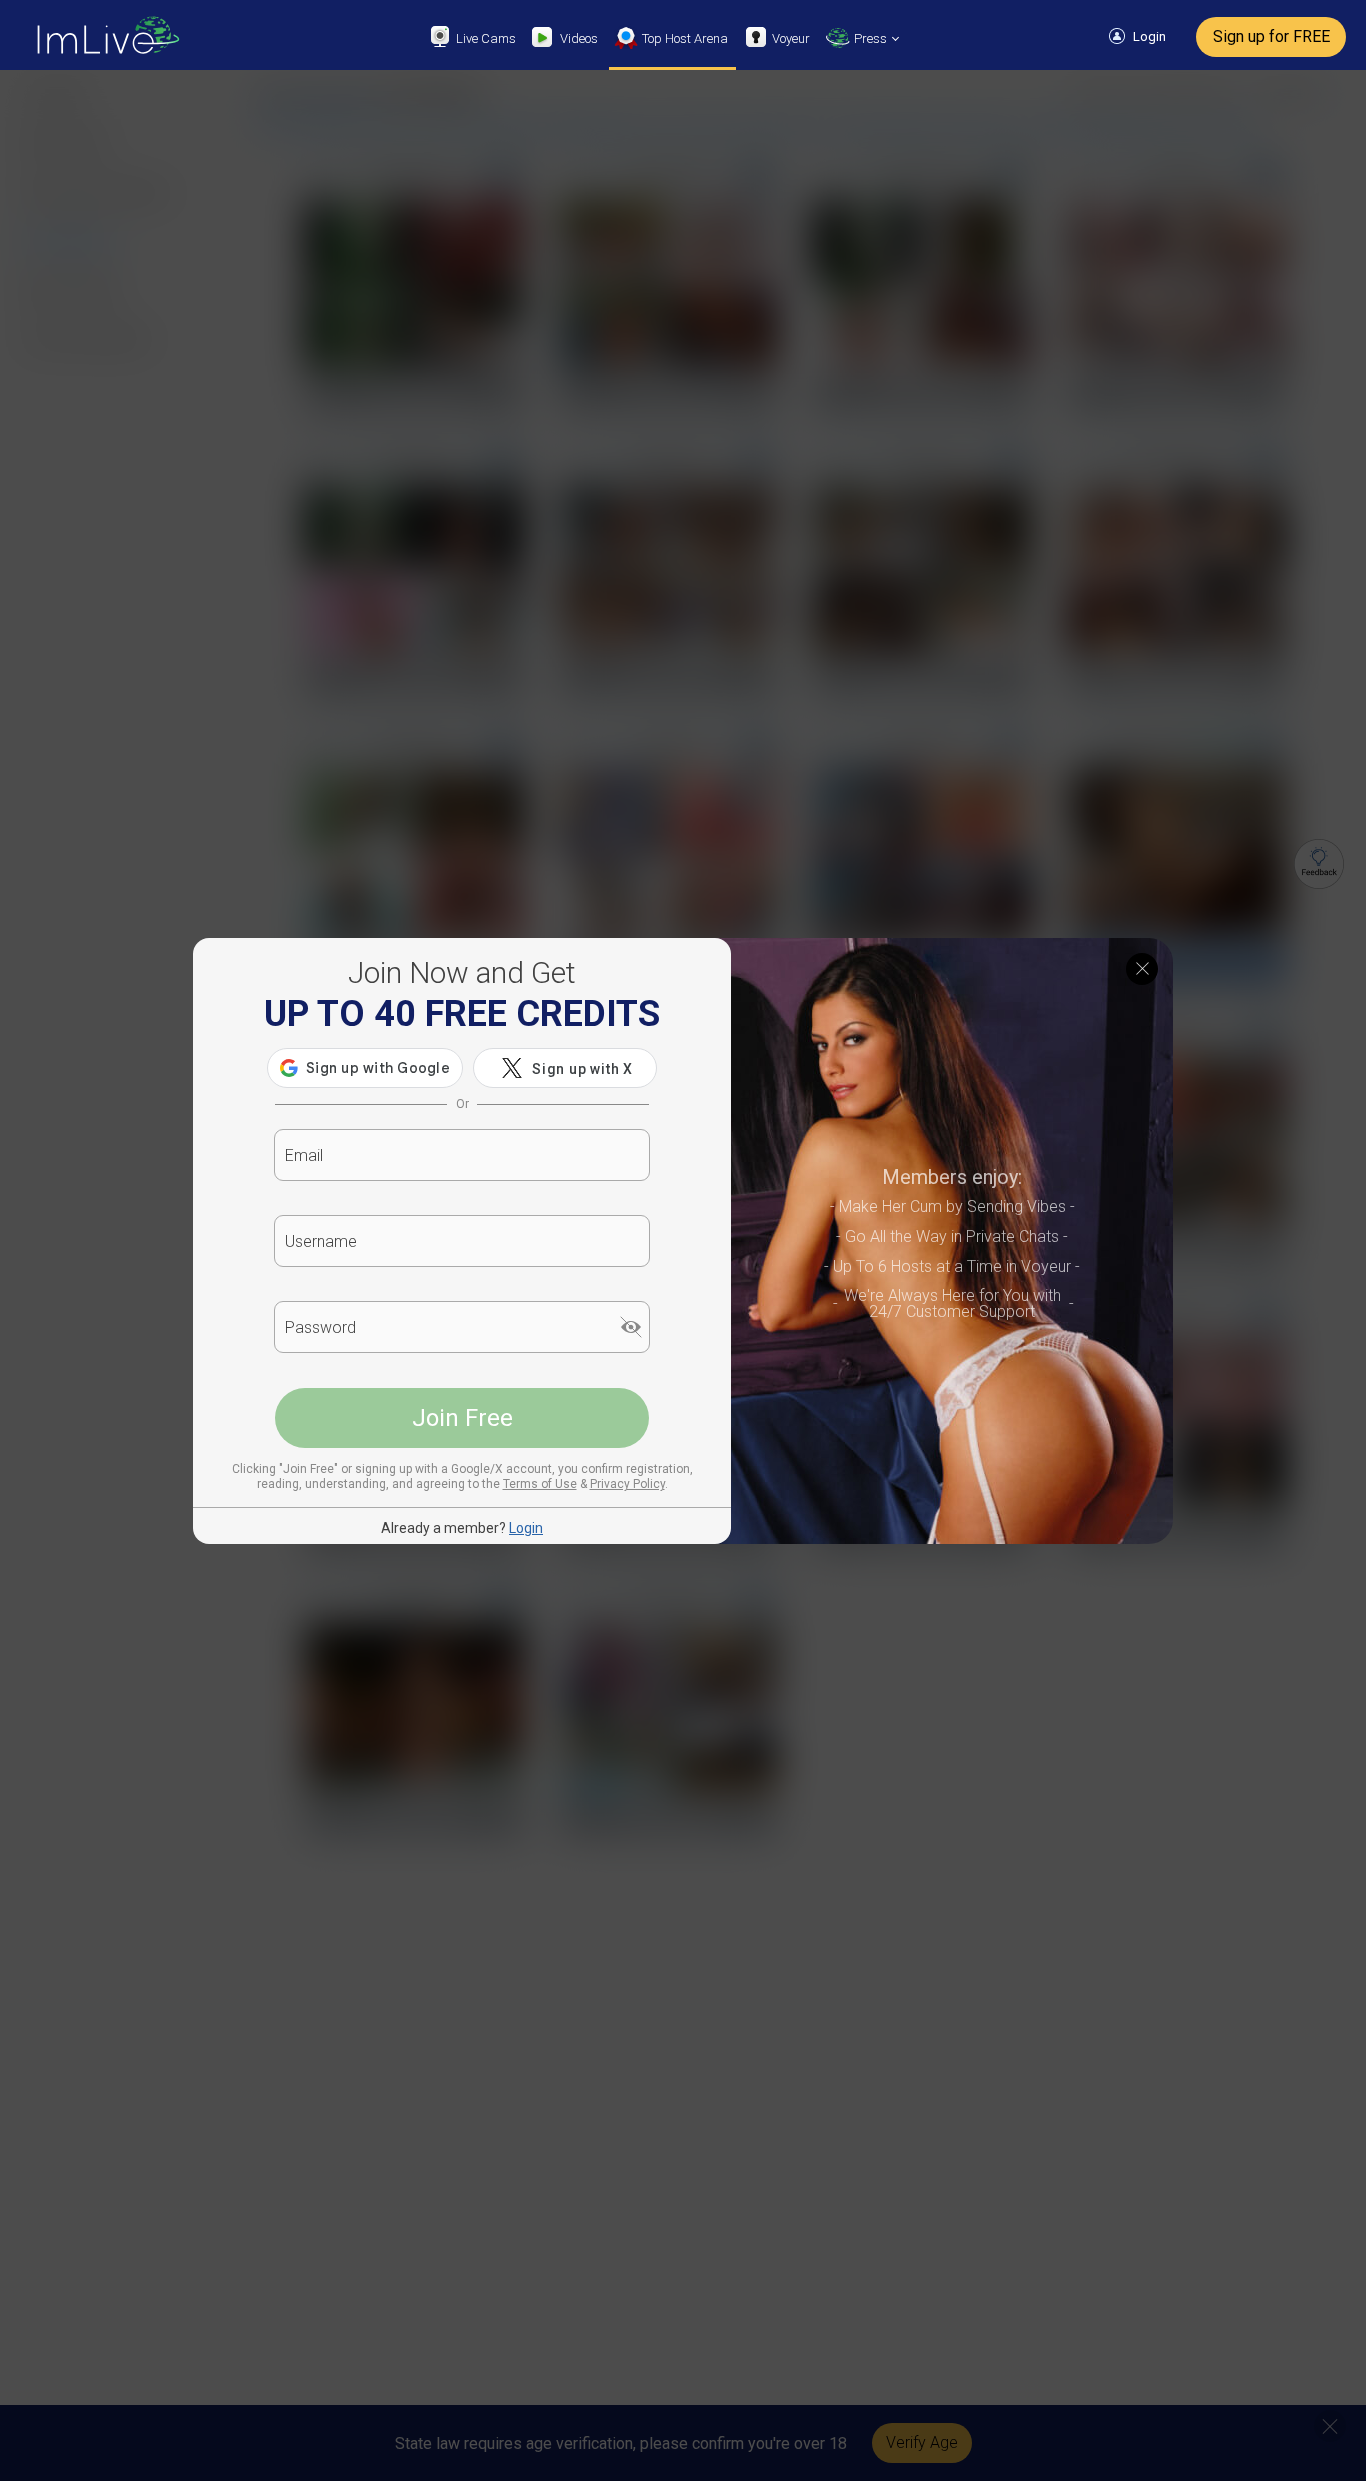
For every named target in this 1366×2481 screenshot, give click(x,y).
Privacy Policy (627, 1484)
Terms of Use (540, 1484)
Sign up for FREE (1271, 36)
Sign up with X (582, 1069)
